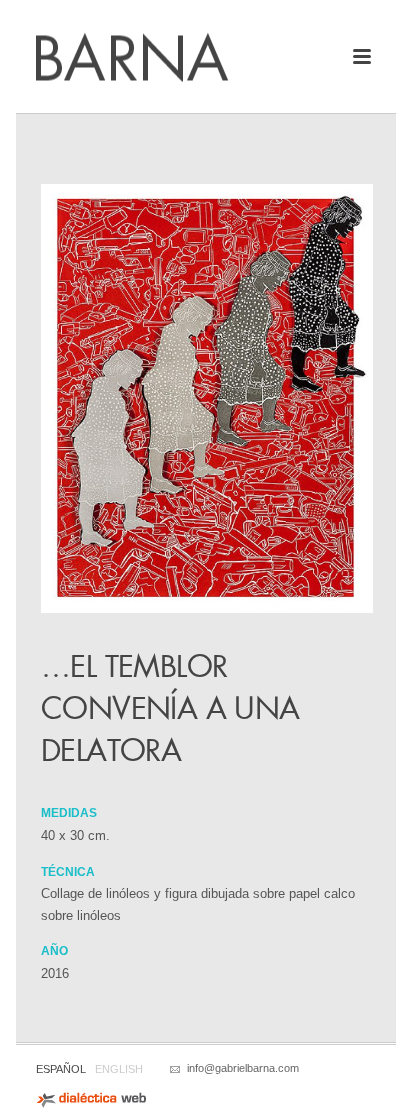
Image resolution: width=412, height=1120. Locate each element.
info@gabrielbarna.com (243, 1068)
